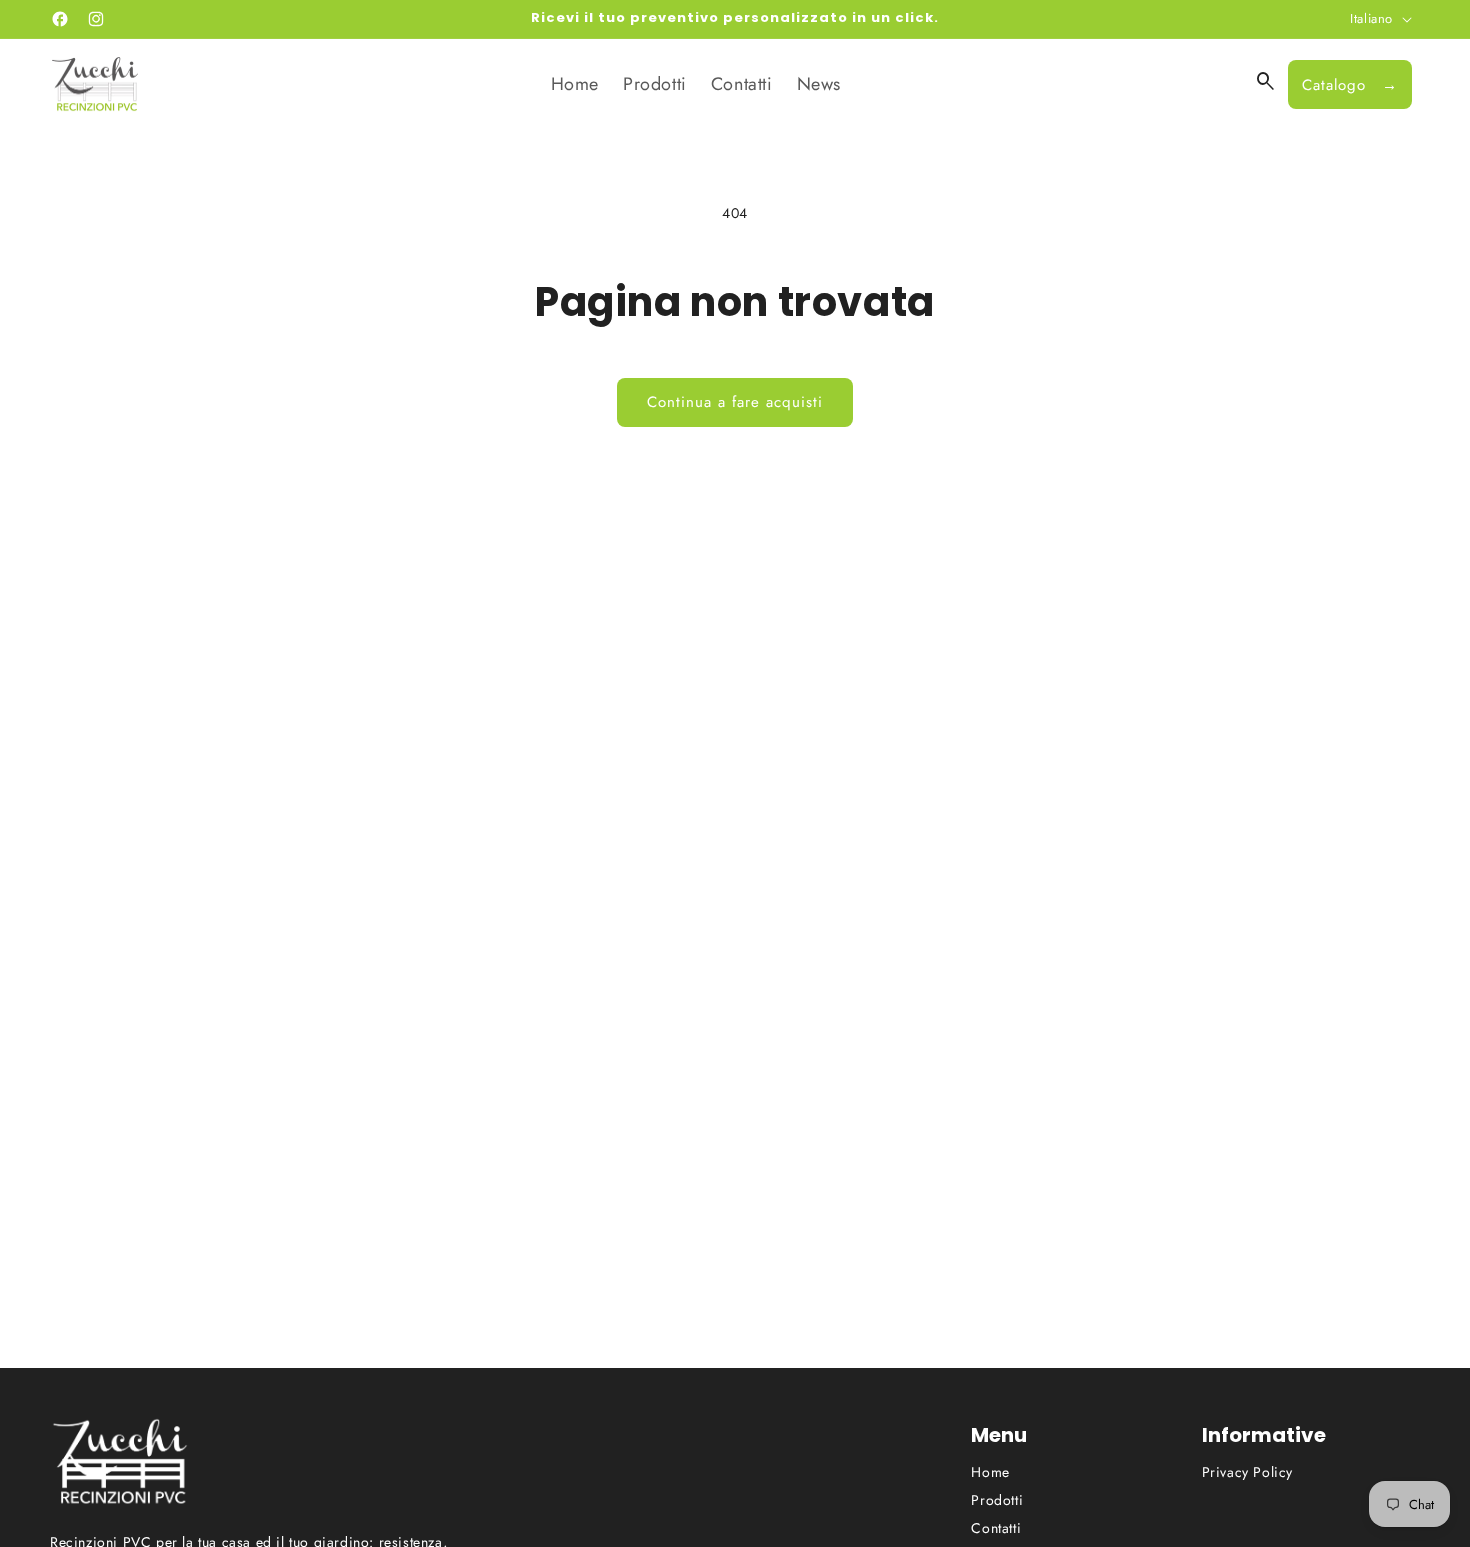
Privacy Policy (1247, 1472)
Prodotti (997, 1500)
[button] (1266, 82)
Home (990, 1472)
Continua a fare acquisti (735, 402)
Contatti (996, 1528)
